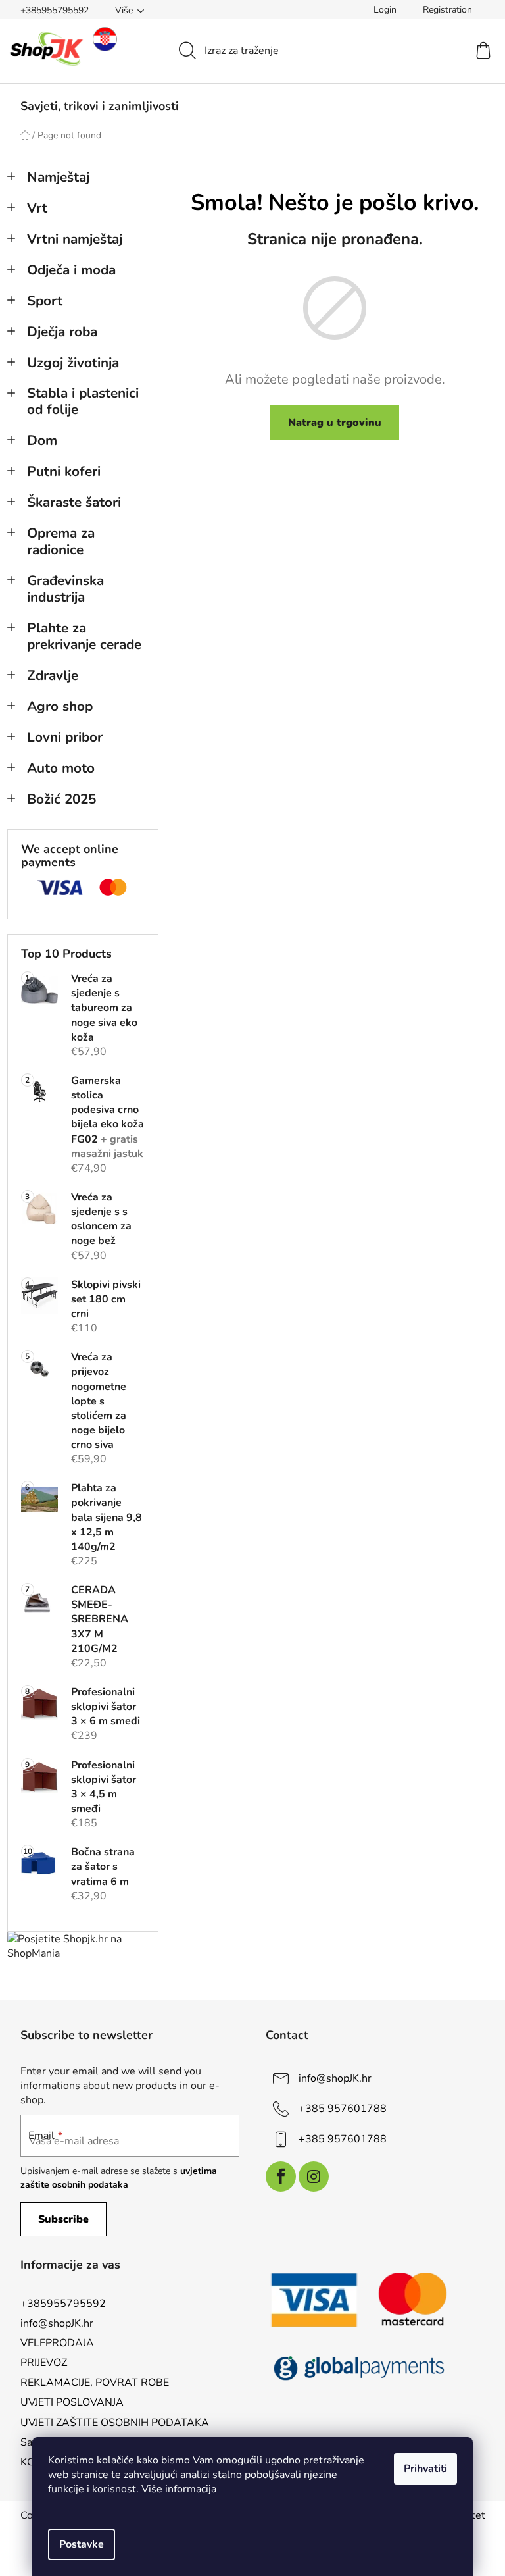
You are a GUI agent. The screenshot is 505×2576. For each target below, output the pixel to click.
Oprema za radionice (61, 541)
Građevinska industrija (65, 589)
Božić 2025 (61, 799)
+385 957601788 (343, 2109)
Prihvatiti (425, 2469)
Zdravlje (53, 675)
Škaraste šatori (74, 502)
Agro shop (60, 706)
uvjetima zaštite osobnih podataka (119, 2177)
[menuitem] (100, 106)
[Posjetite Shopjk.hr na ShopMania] (83, 1946)
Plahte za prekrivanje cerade (84, 636)
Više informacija (179, 2489)
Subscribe (63, 2219)
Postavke (82, 2544)
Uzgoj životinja (73, 363)
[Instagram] (314, 2177)
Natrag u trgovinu (335, 423)
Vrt (37, 208)
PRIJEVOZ (44, 2363)
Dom (42, 440)
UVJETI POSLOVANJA (72, 2402)
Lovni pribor (65, 737)
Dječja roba (62, 332)
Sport (45, 301)
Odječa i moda (71, 270)
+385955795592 (55, 10)
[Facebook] (281, 2177)
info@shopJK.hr (335, 2078)
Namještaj (58, 177)
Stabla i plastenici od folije (83, 401)
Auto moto (61, 768)
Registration (447, 10)
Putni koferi (64, 471)
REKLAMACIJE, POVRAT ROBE (95, 2383)
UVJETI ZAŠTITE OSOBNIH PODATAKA (115, 2423)
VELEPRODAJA (57, 2343)
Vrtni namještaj (75, 239)
